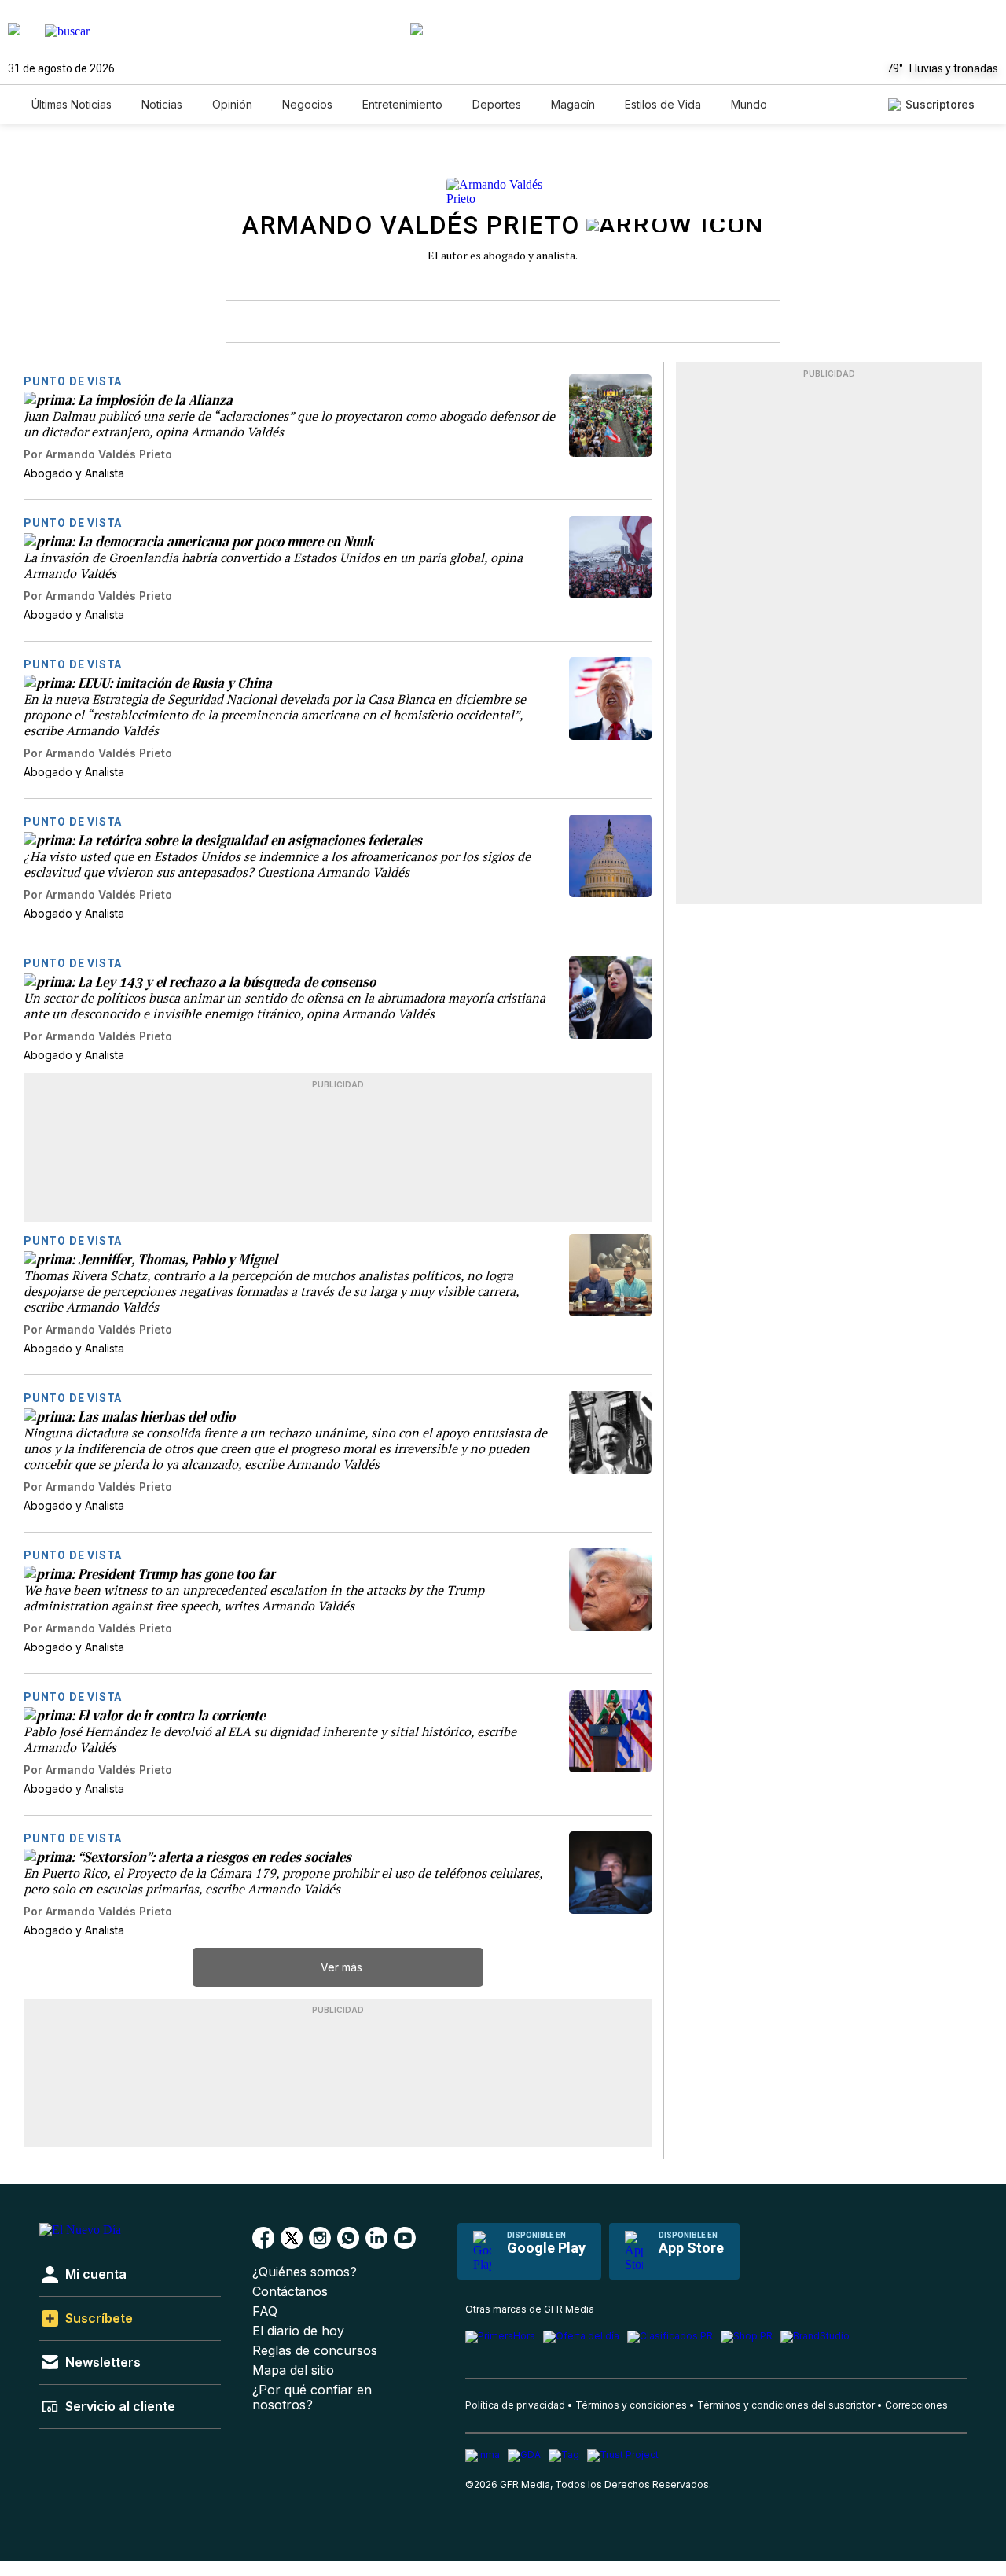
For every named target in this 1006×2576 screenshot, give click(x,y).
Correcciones (916, 2405)
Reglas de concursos (315, 2351)
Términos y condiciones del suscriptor (786, 2405)
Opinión (232, 104)
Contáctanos (290, 2292)
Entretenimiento (402, 104)
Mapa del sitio (293, 2370)
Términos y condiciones (631, 2405)
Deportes (497, 104)
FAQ (265, 2311)
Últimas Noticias (72, 104)
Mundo (749, 104)
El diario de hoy (298, 2331)
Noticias (162, 104)
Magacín (573, 104)
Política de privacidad (515, 2405)
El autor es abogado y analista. (503, 255)
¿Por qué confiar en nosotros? (312, 2398)
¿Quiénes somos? (305, 2272)
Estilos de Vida (663, 104)
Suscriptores (940, 104)
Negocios (307, 104)
